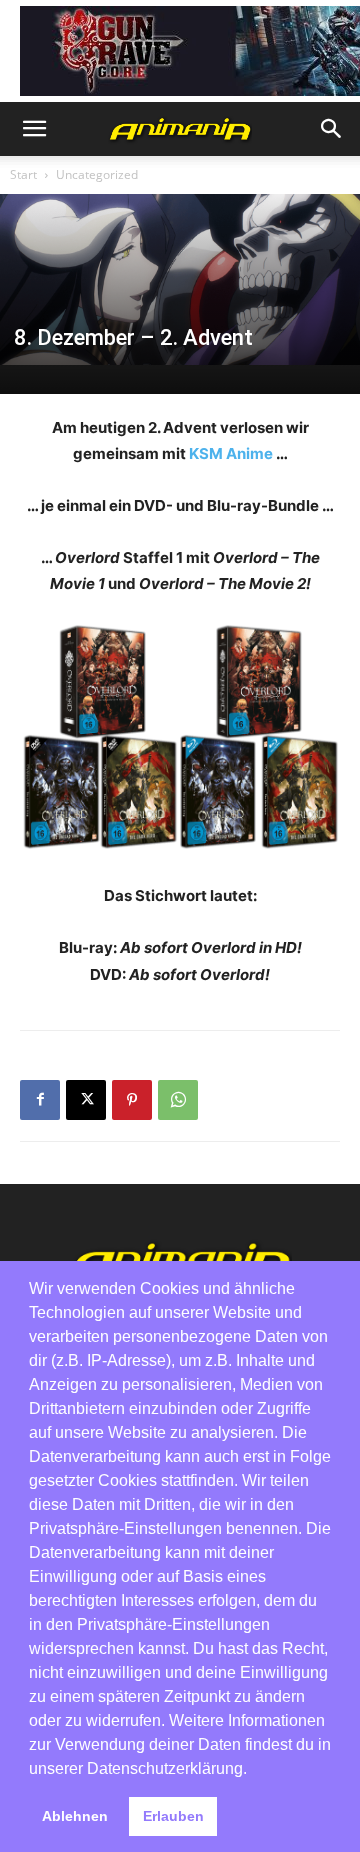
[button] (34, 129)
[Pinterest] (132, 1100)
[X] (86, 1100)
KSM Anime (231, 453)
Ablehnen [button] (75, 1816)
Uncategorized (97, 174)
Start (23, 174)
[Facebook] (40, 1100)
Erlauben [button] (173, 1816)
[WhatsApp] (178, 1100)
